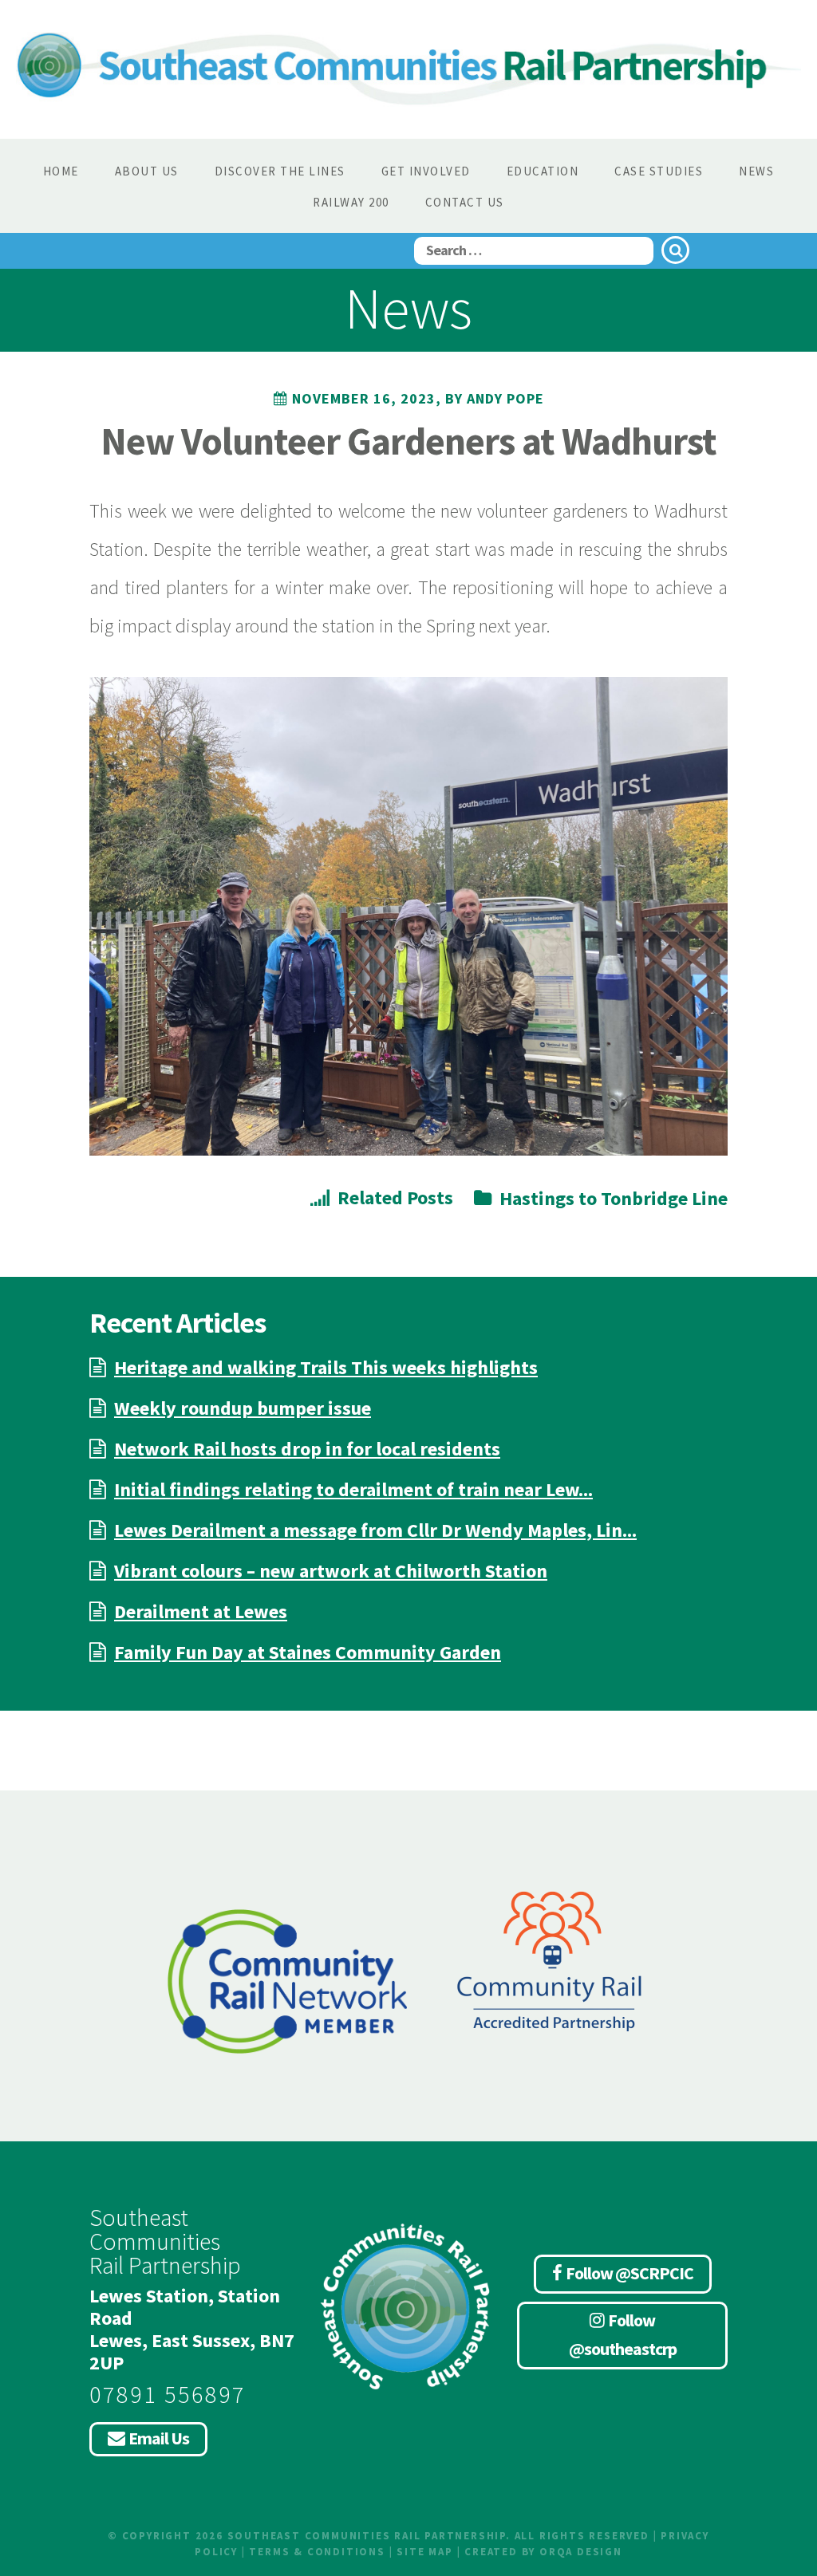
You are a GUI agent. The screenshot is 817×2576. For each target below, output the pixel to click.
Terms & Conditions (317, 2552)
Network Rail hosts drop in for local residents (307, 1449)
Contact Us (465, 202)
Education (543, 171)
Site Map (424, 2552)
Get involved (426, 171)
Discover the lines (280, 171)
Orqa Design (581, 2552)
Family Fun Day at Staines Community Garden (308, 1652)
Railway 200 (351, 202)
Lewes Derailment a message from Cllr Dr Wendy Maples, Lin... (375, 1530)
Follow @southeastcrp (623, 2334)
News (756, 171)
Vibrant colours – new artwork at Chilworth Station (331, 1571)
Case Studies (659, 171)
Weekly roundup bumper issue (243, 1408)
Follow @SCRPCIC (630, 2273)
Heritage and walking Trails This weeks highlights (326, 1367)
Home (61, 171)
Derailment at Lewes (201, 1611)
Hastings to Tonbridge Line (614, 1198)
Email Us (159, 2438)
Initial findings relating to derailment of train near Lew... (353, 1489)
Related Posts (395, 1197)
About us (147, 171)
